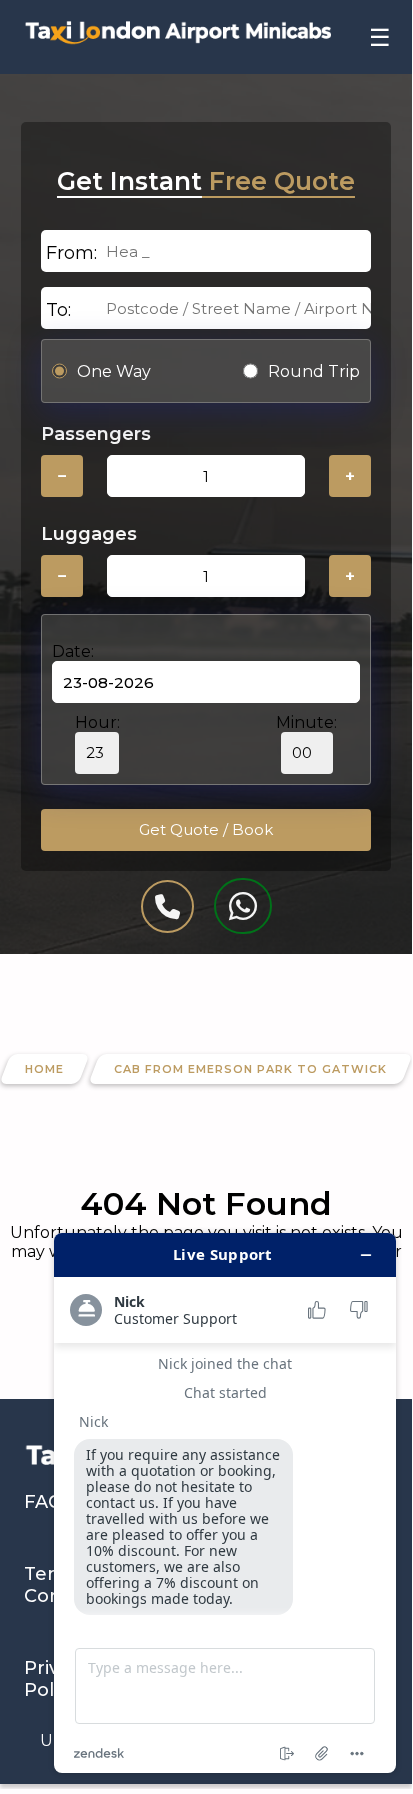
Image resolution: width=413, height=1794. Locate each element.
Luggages (89, 534)
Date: (73, 651)
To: (58, 310)
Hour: (97, 722)
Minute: (306, 722)
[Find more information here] (225, 1503)
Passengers (96, 434)
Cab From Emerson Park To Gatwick (250, 1069)
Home (44, 1069)
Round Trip (314, 371)
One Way (114, 371)
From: (71, 253)
